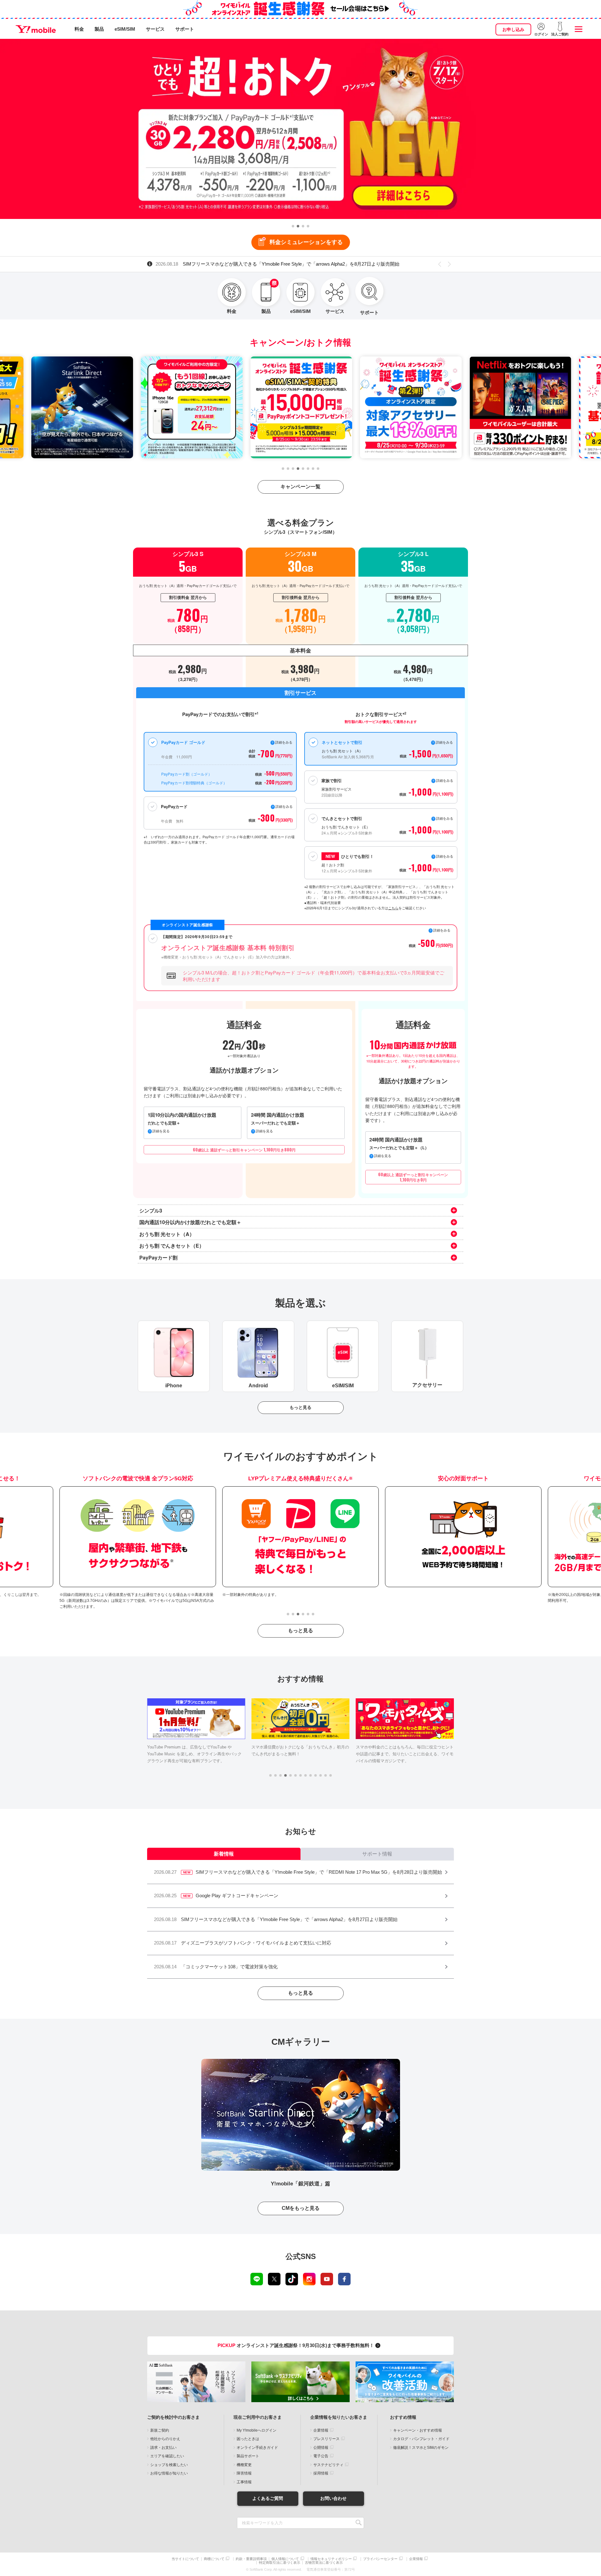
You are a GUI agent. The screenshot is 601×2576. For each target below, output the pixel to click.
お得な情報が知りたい (169, 2473)
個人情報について (285, 2559)
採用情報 (321, 2473)
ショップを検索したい (169, 2465)
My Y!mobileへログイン (257, 2430)
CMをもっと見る (301, 2208)
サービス (155, 29)
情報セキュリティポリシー (331, 2559)
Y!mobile (36, 29)
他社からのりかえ (165, 2439)
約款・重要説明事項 (251, 2559)
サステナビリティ (328, 2465)
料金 (79, 29)
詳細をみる (445, 856)
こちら (393, 908)
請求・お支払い (163, 2448)
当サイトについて (185, 2559)
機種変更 (244, 2465)
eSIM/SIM (125, 29)
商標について (214, 2559)
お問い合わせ (333, 2498)
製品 (99, 29)
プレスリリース (326, 2439)
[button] (293, 226)
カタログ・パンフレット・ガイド (421, 2439)
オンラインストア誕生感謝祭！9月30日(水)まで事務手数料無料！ (296, 2345)
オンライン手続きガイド (257, 2448)
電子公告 (321, 2456)
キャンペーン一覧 (300, 487)
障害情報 (244, 2473)
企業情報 (321, 2430)
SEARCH (359, 2523)
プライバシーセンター (380, 2559)
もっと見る (300, 1407)
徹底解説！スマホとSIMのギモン (421, 2448)
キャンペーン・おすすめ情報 (418, 2430)
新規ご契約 (160, 2430)
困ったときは (248, 2439)
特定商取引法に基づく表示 (280, 2563)
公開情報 (321, 2448)
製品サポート (248, 2456)
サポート (185, 29)
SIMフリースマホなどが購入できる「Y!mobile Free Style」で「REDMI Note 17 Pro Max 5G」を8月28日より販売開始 (292, 264)
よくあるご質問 (268, 2498)
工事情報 (244, 2482)
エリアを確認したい (167, 2456)
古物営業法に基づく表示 (324, 2563)
